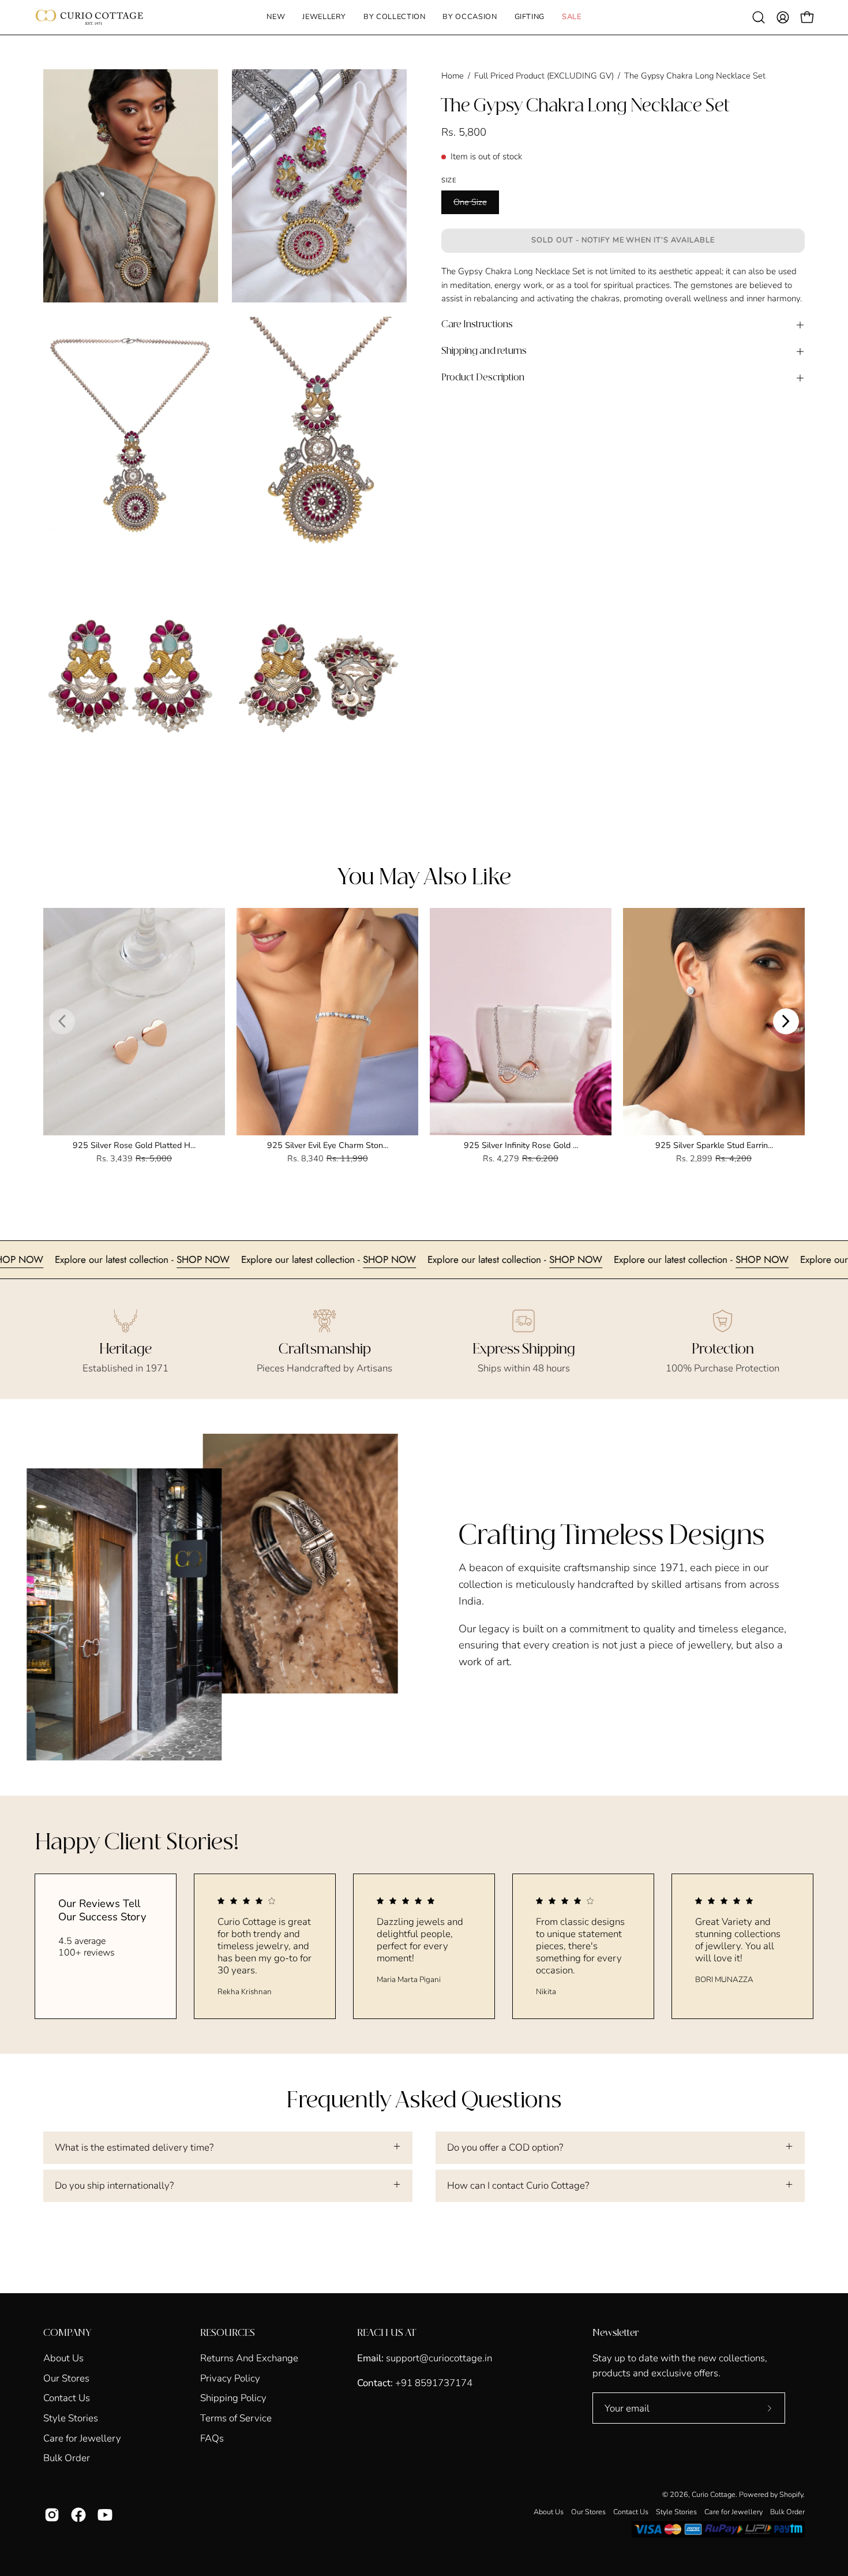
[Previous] (62, 1021)
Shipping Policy (233, 2398)
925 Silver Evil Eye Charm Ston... (328, 1145)
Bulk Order (67, 2458)
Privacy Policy (230, 2378)
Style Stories (71, 2418)
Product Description (483, 378)
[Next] (786, 1021)
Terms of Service (236, 2418)
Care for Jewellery (82, 2438)
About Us (63, 2358)
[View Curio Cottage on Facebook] (78, 2515)
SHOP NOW (126, 1259)
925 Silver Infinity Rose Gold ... (521, 1145)
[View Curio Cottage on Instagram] (52, 2515)
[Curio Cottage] (89, 17)
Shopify (791, 2494)
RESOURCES (228, 2333)
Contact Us (67, 2398)
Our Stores (66, 2378)
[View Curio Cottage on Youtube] (105, 2515)
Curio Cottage (714, 2494)
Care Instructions (477, 325)
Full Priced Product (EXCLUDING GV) (544, 76)
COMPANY (67, 2333)
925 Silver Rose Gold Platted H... (134, 1145)
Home (453, 76)
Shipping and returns (484, 351)
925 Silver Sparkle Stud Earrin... (714, 1145)
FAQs (212, 2438)
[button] (324, 17)
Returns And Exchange (249, 2358)
